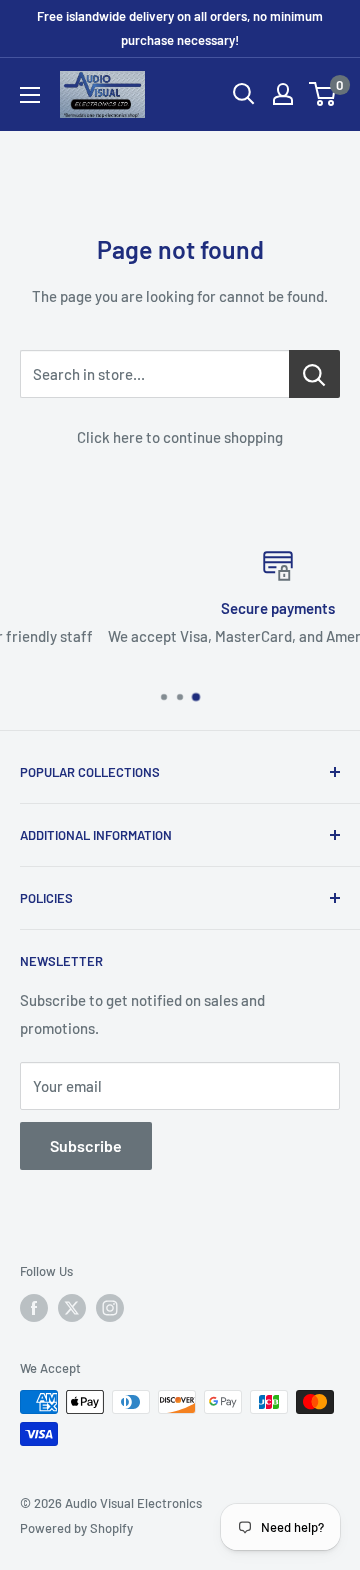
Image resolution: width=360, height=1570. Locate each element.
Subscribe (86, 1145)
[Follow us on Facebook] (34, 1308)
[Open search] (244, 94)
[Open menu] (30, 95)
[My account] (283, 94)
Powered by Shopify (76, 1528)
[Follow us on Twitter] (72, 1308)
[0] (323, 94)
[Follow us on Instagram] (110, 1308)
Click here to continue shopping (180, 437)
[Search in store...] (314, 374)
